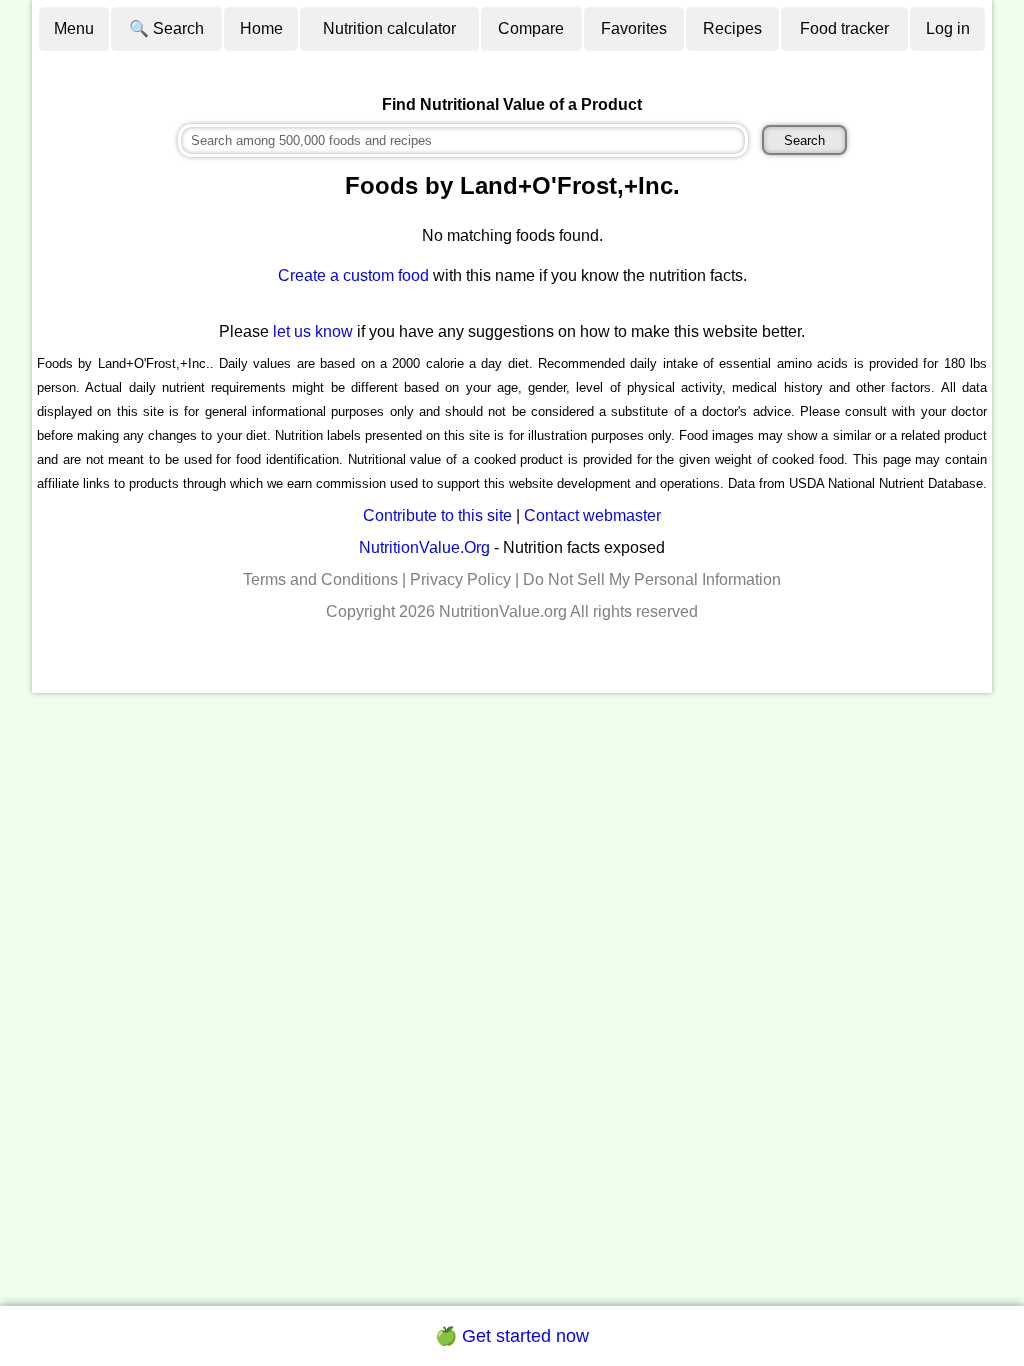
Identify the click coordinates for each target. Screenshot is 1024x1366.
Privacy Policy (460, 579)
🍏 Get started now (512, 1336)
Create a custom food (353, 275)
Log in (948, 28)
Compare (531, 28)
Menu (74, 28)
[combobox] (463, 140)
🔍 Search (166, 28)
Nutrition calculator (389, 28)
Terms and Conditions (320, 579)
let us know (313, 331)
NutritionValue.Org (424, 547)
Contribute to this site (437, 515)
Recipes (732, 28)
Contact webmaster (592, 515)
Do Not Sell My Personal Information (652, 579)
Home (261, 28)
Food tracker (844, 28)
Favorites (634, 28)
